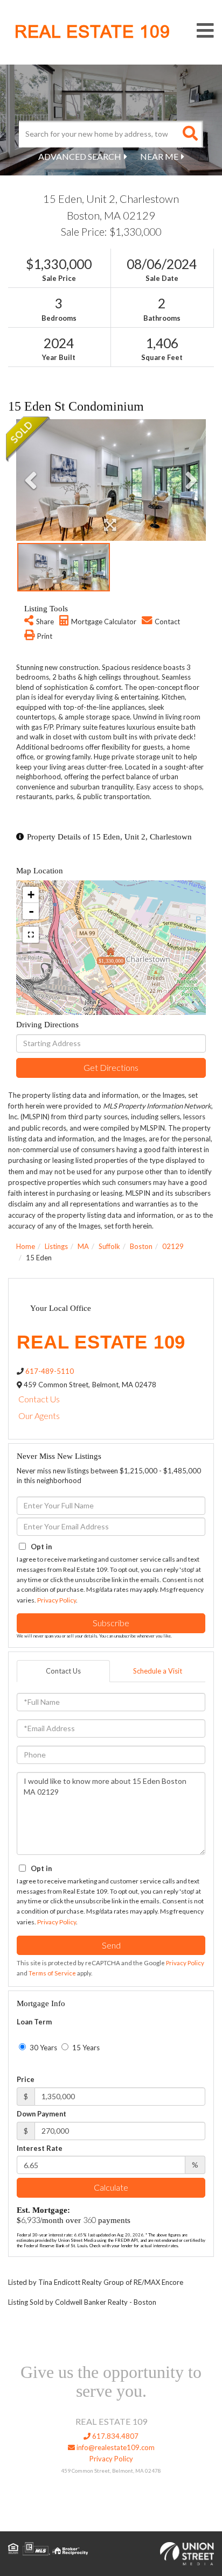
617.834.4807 (115, 2436)
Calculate (111, 2187)
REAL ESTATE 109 (92, 32)
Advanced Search (80, 156)
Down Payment (41, 2114)
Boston (141, 1246)
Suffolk (109, 1246)
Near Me (159, 156)
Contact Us (39, 1399)
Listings (56, 1246)
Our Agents (39, 1416)
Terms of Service (52, 1973)
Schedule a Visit (158, 1671)
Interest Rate (40, 2148)
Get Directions (111, 1067)
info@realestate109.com (115, 2447)
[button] (190, 134)
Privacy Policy (57, 1600)
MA (83, 1246)
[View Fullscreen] (31, 935)
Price (26, 2079)
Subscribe (111, 1623)
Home (26, 1246)
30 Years (43, 2048)
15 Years (85, 2048)
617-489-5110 (50, 1371)
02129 (173, 1246)
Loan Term (34, 2022)
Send (111, 1945)
